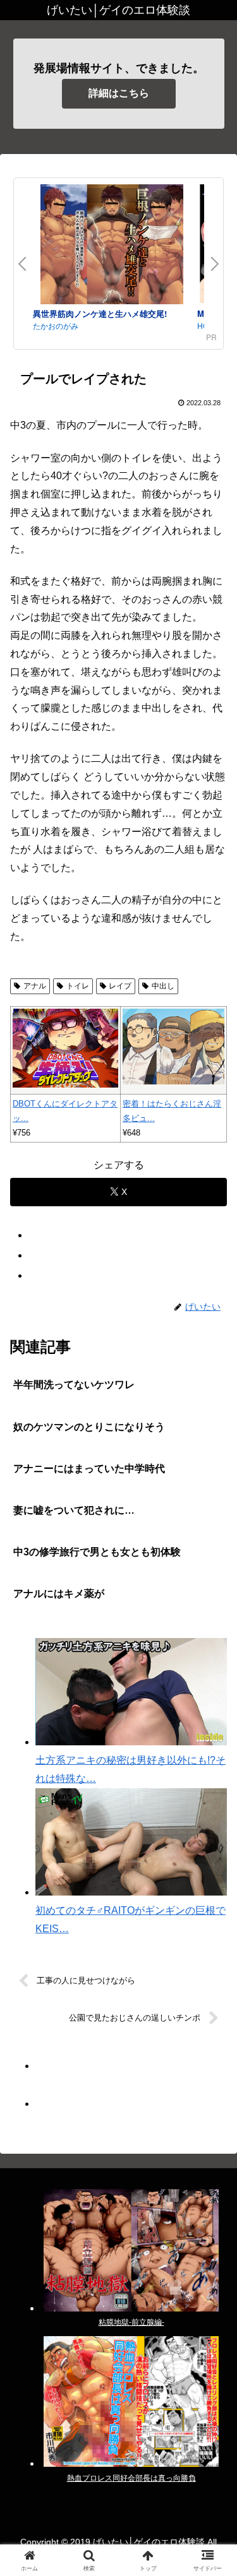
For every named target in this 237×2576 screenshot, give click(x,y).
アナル (35, 986)
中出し (163, 986)
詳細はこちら (119, 93)
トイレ (78, 986)
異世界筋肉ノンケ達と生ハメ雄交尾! (100, 313)
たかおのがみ (56, 325)
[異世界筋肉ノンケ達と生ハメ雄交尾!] (112, 246)
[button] (212, 1905)
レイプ (120, 986)
